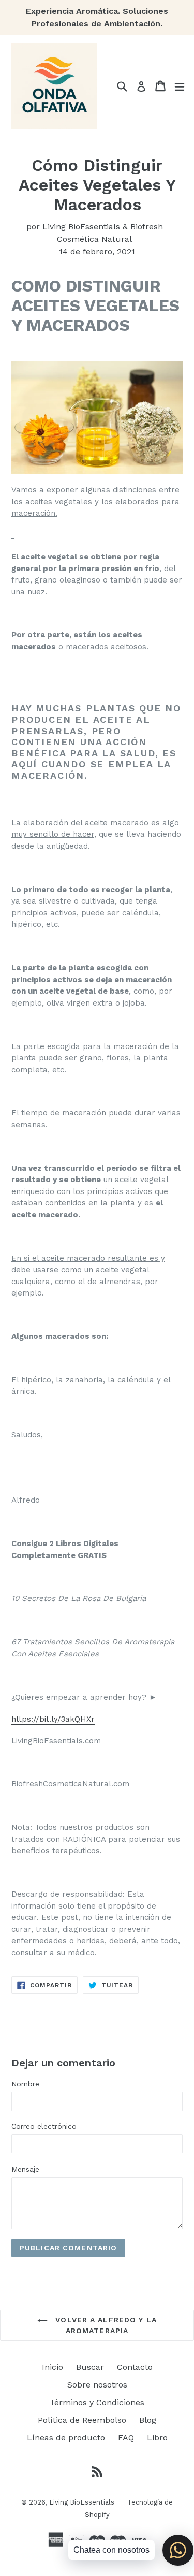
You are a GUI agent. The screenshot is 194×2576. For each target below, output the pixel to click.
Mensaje (25, 2169)
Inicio (53, 2367)
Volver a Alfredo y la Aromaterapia (105, 2325)
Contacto (135, 2367)
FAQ (126, 2437)
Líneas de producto (66, 2437)
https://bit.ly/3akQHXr (53, 1719)
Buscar (90, 2367)
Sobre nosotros (97, 2385)
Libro (157, 2437)
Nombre (25, 2084)
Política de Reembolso (82, 2420)
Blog (148, 2420)
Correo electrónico (44, 2126)
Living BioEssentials (82, 2502)
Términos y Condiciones (97, 2402)
